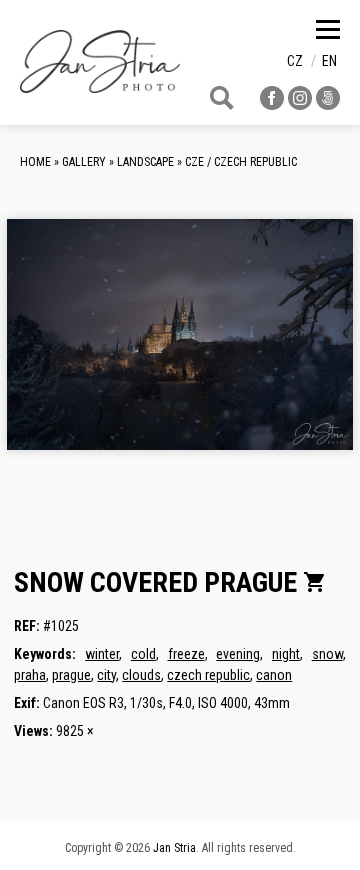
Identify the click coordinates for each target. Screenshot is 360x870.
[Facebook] (272, 104)
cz (295, 61)
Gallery (84, 162)
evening (238, 654)
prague (71, 675)
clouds (141, 675)
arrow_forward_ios (304, 350)
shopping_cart (315, 582)
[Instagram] (300, 104)
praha (30, 675)
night (286, 654)
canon (274, 675)
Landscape (145, 162)
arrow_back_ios (95, 350)
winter (102, 654)
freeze (186, 654)
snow (327, 654)
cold (143, 654)
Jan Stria (174, 848)
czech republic (208, 675)
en (329, 61)
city (106, 675)
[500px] (328, 104)
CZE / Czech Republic (241, 162)
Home (35, 162)
